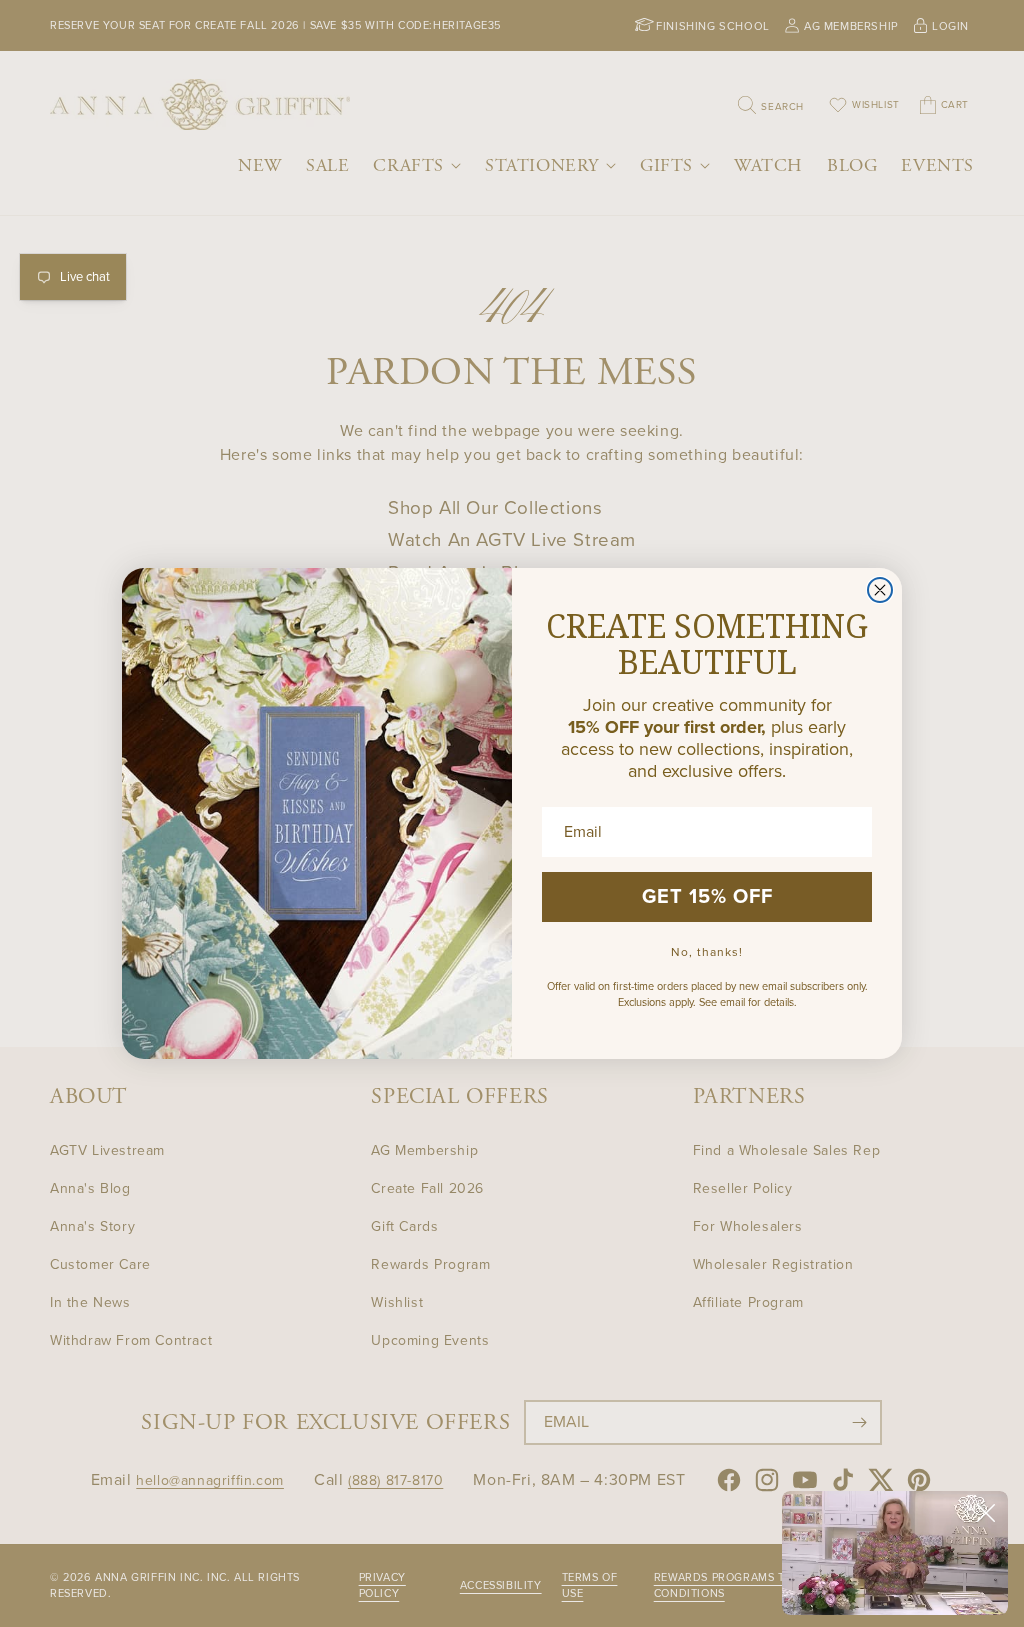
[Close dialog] (880, 590)
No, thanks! (707, 952)
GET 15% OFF (707, 897)
